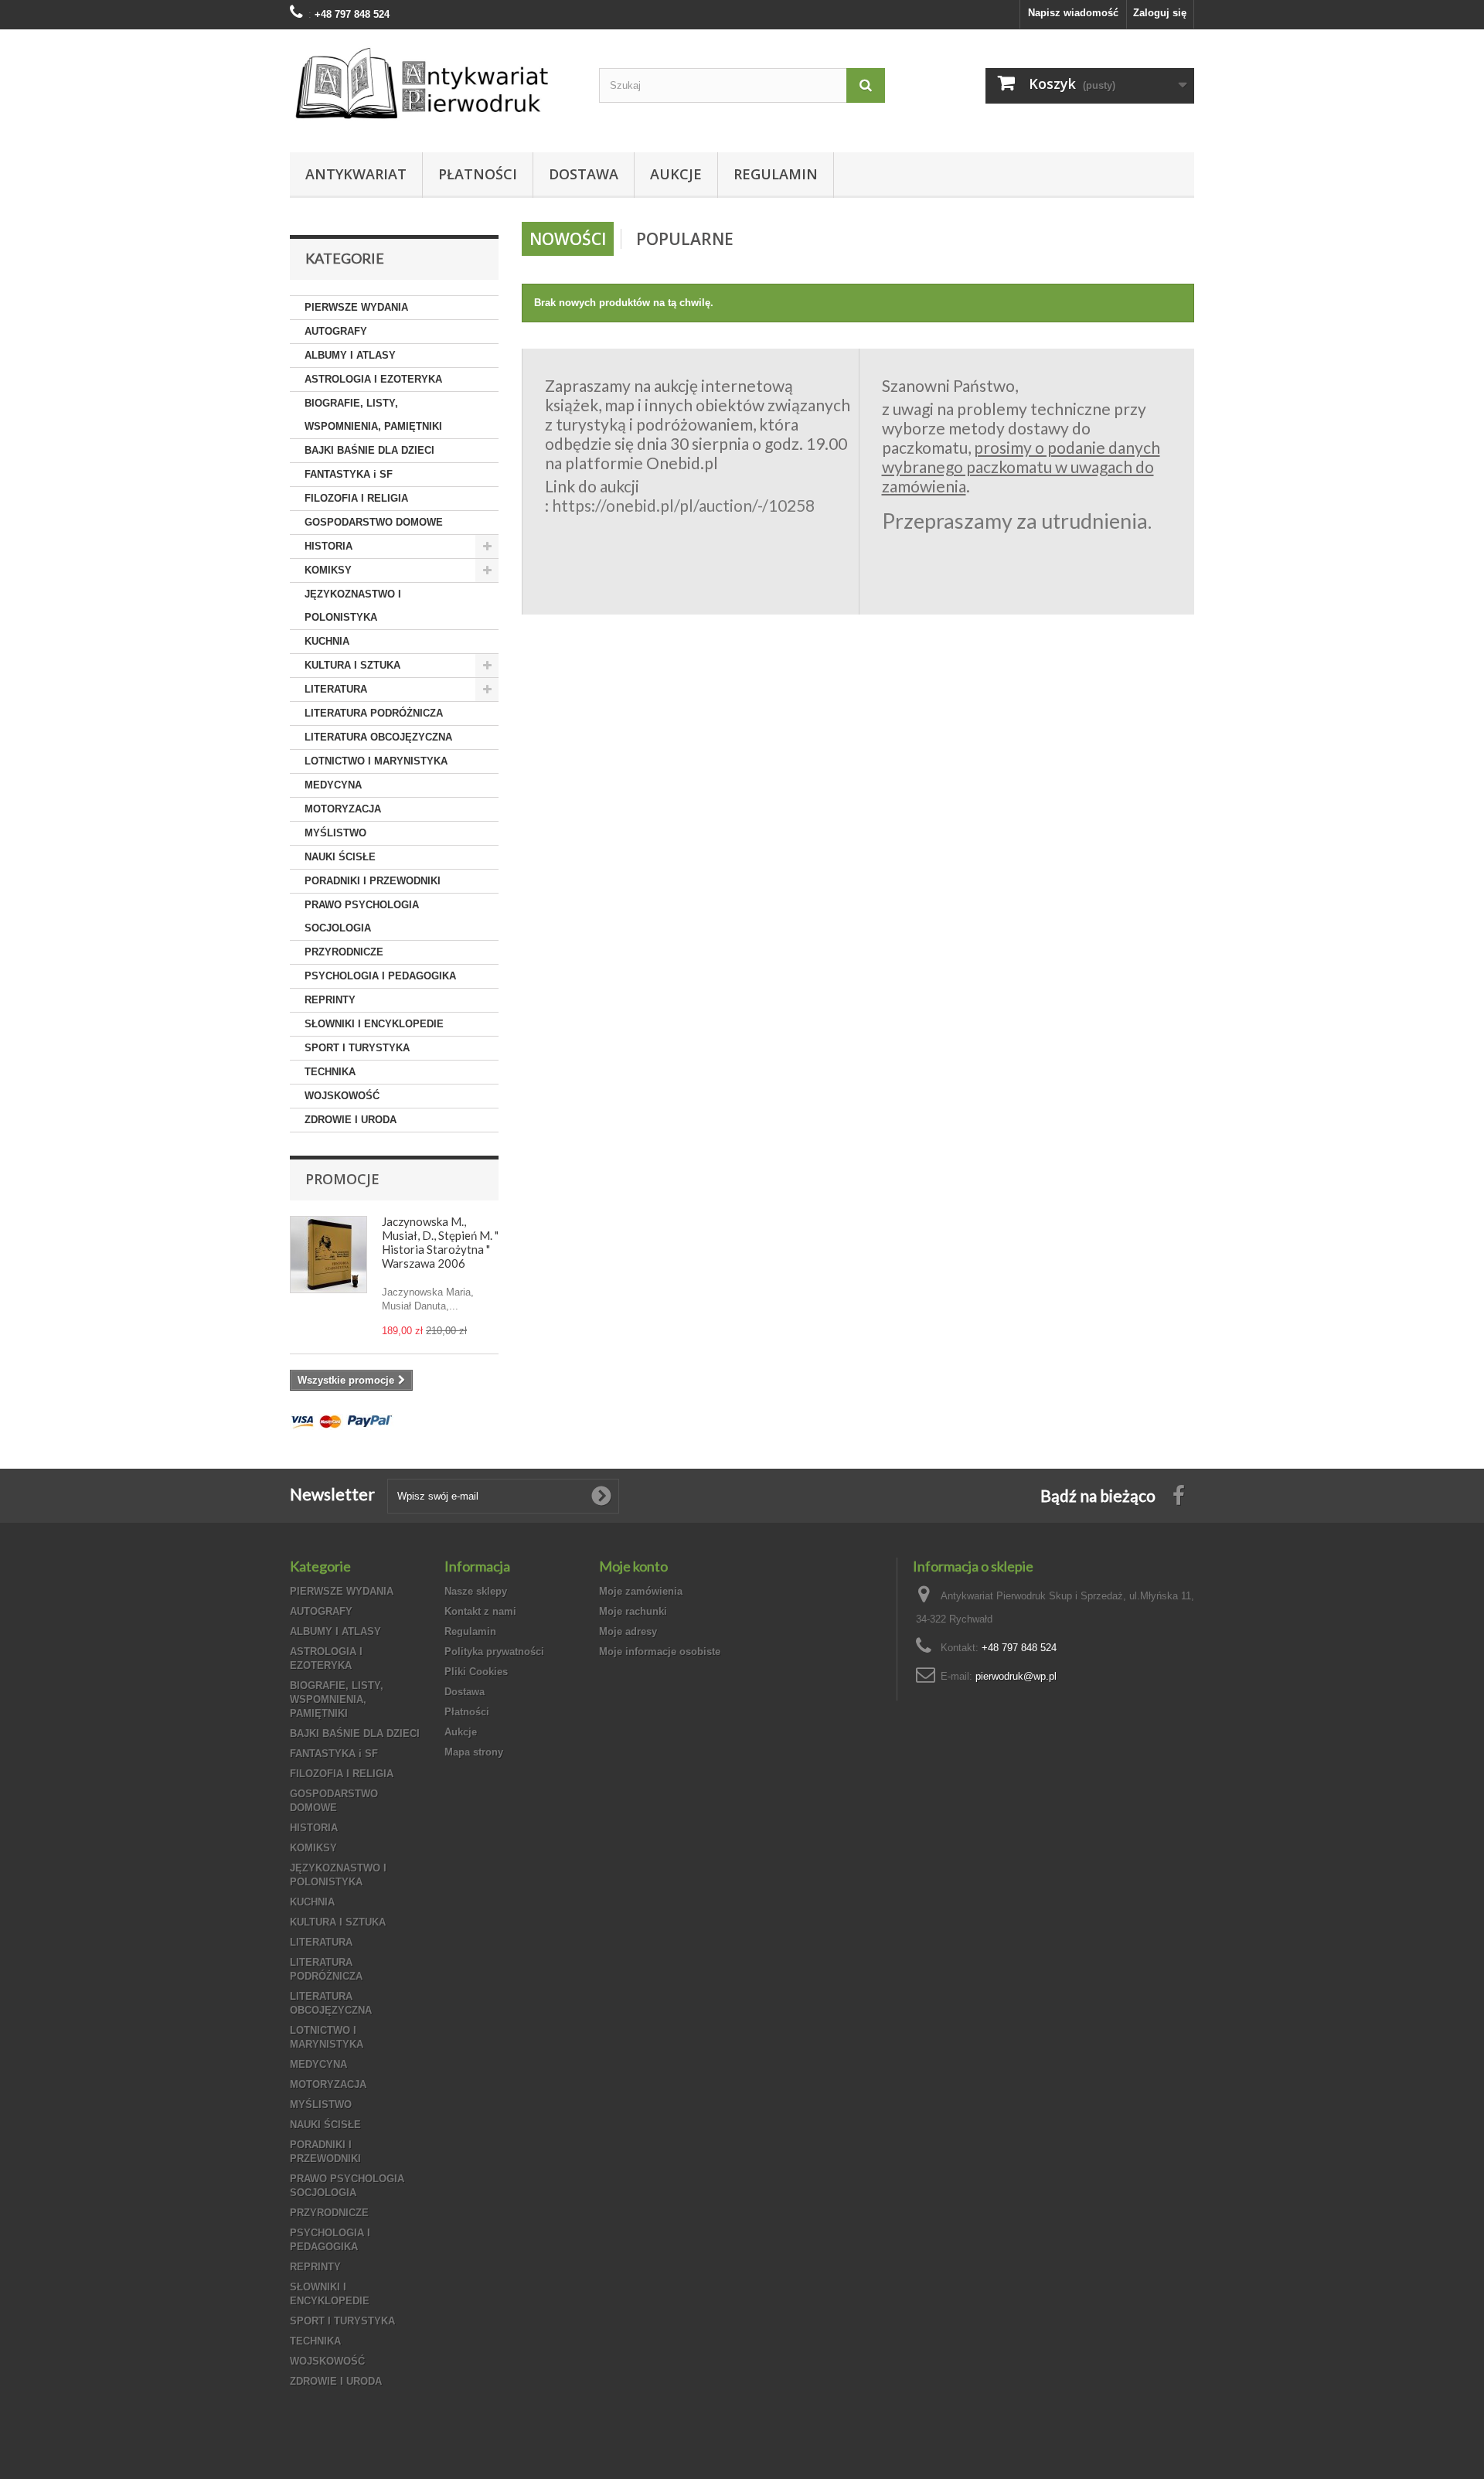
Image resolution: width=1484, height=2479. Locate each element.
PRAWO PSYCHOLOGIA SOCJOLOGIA (362, 916)
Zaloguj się (1160, 13)
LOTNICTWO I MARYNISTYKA (376, 761)
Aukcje (676, 174)
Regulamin (776, 174)
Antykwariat (356, 174)
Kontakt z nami (480, 1611)
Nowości (568, 239)
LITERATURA (336, 689)
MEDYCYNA (333, 785)
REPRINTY (330, 1000)
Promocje (342, 1179)
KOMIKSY (328, 570)
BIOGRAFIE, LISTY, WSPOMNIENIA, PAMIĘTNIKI (373, 415)
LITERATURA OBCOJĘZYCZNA (378, 737)
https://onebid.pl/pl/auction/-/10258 (683, 505)
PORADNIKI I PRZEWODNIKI (373, 881)
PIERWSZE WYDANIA (356, 307)
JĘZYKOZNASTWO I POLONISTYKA (353, 606)
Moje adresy (628, 1631)
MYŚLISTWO (335, 833)
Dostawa (584, 174)
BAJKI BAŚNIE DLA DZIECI (369, 450)
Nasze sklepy (476, 1591)
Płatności (478, 174)
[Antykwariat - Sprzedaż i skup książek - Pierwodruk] (433, 87)
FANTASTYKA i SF (349, 474)
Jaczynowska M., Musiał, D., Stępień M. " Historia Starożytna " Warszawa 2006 (440, 1242)
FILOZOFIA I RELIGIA (356, 498)
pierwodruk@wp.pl (1016, 1676)
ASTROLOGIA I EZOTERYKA (373, 379)
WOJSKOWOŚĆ (342, 1096)
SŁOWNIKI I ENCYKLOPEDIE (374, 1024)
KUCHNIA (327, 641)
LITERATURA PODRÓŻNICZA (374, 713)
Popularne (685, 239)
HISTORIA (328, 546)
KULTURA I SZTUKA (352, 665)
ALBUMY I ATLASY (350, 355)
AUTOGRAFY (336, 331)
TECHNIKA (330, 1072)
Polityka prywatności (494, 1652)
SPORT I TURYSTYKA (357, 1048)
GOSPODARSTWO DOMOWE (374, 522)
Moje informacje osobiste (660, 1652)
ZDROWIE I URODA (351, 1120)
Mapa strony (474, 1752)
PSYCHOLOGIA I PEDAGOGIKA (380, 976)
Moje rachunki (633, 1611)
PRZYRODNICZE (344, 952)
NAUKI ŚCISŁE (340, 857)
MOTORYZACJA (343, 809)
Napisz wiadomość (1073, 13)
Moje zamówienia (641, 1591)
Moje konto (633, 1566)
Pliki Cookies (476, 1672)
